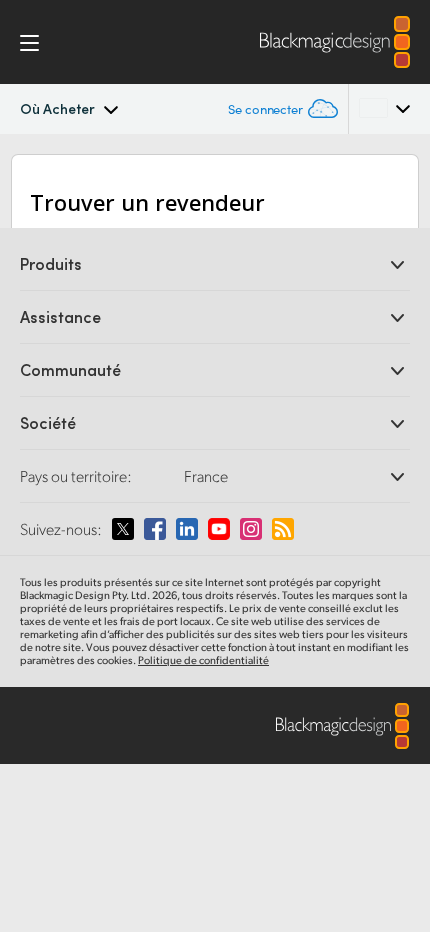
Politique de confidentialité (203, 660)
